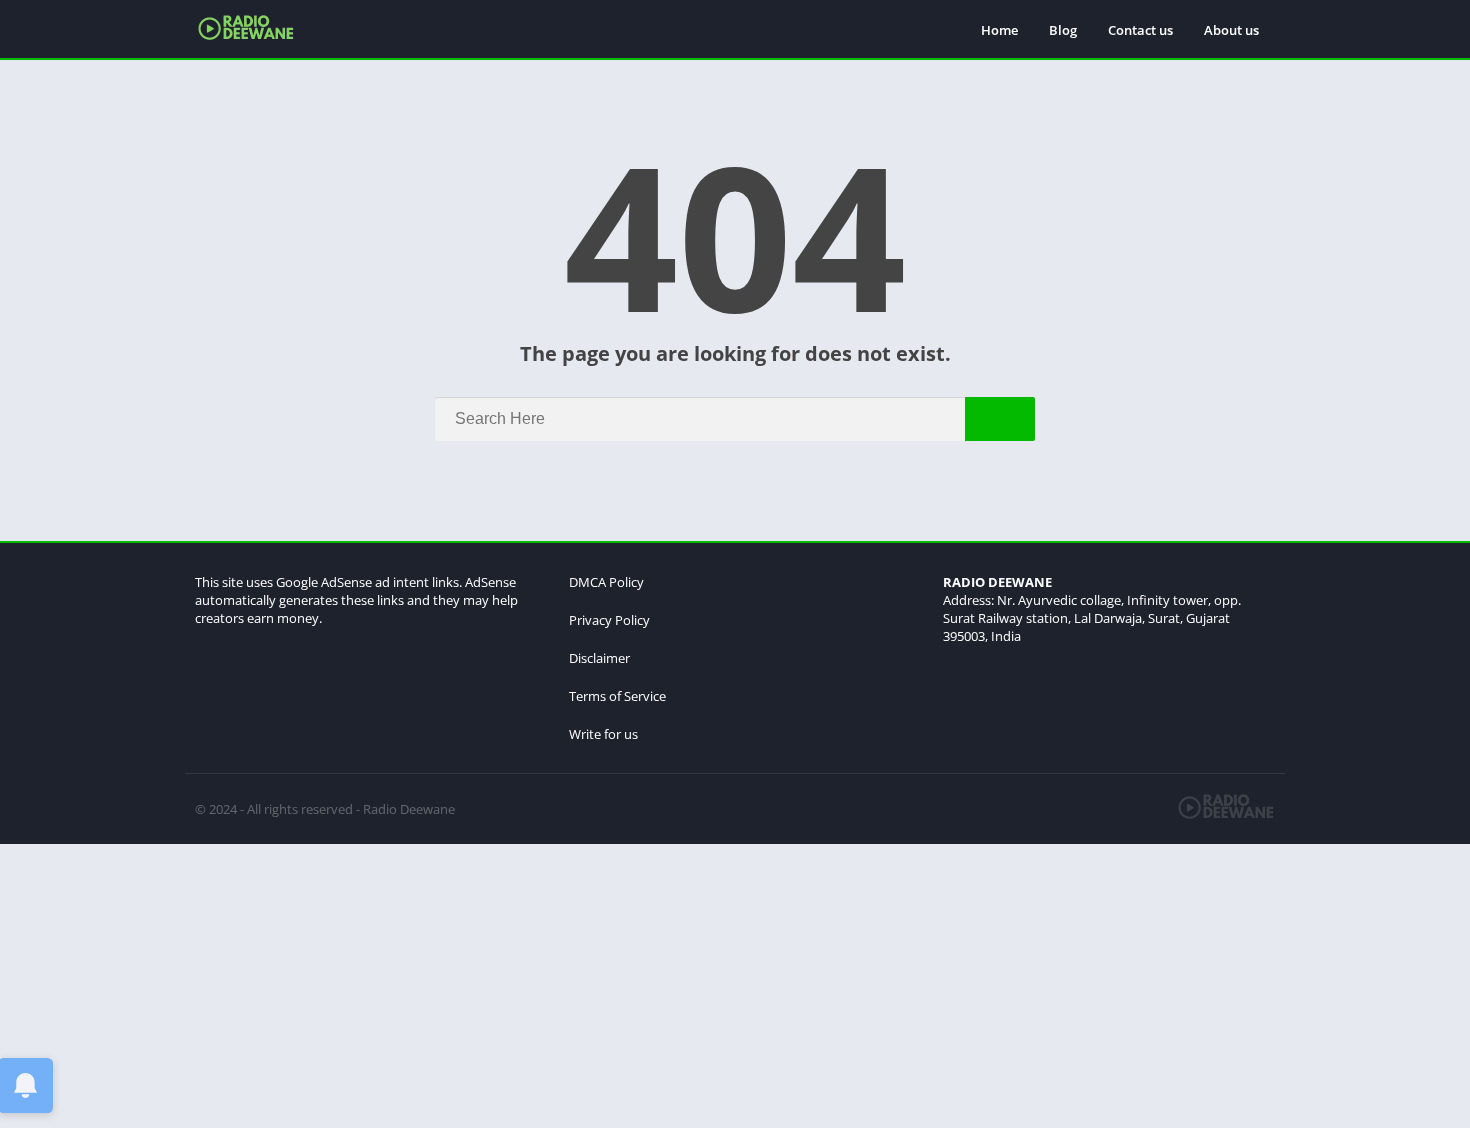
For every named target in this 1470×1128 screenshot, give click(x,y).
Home (999, 30)
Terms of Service (617, 696)
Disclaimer (599, 658)
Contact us (1140, 30)
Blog (1063, 30)
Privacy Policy (609, 620)
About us (1231, 30)
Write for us (603, 734)
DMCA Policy (606, 582)
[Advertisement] (600, 984)
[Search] (1000, 419)
